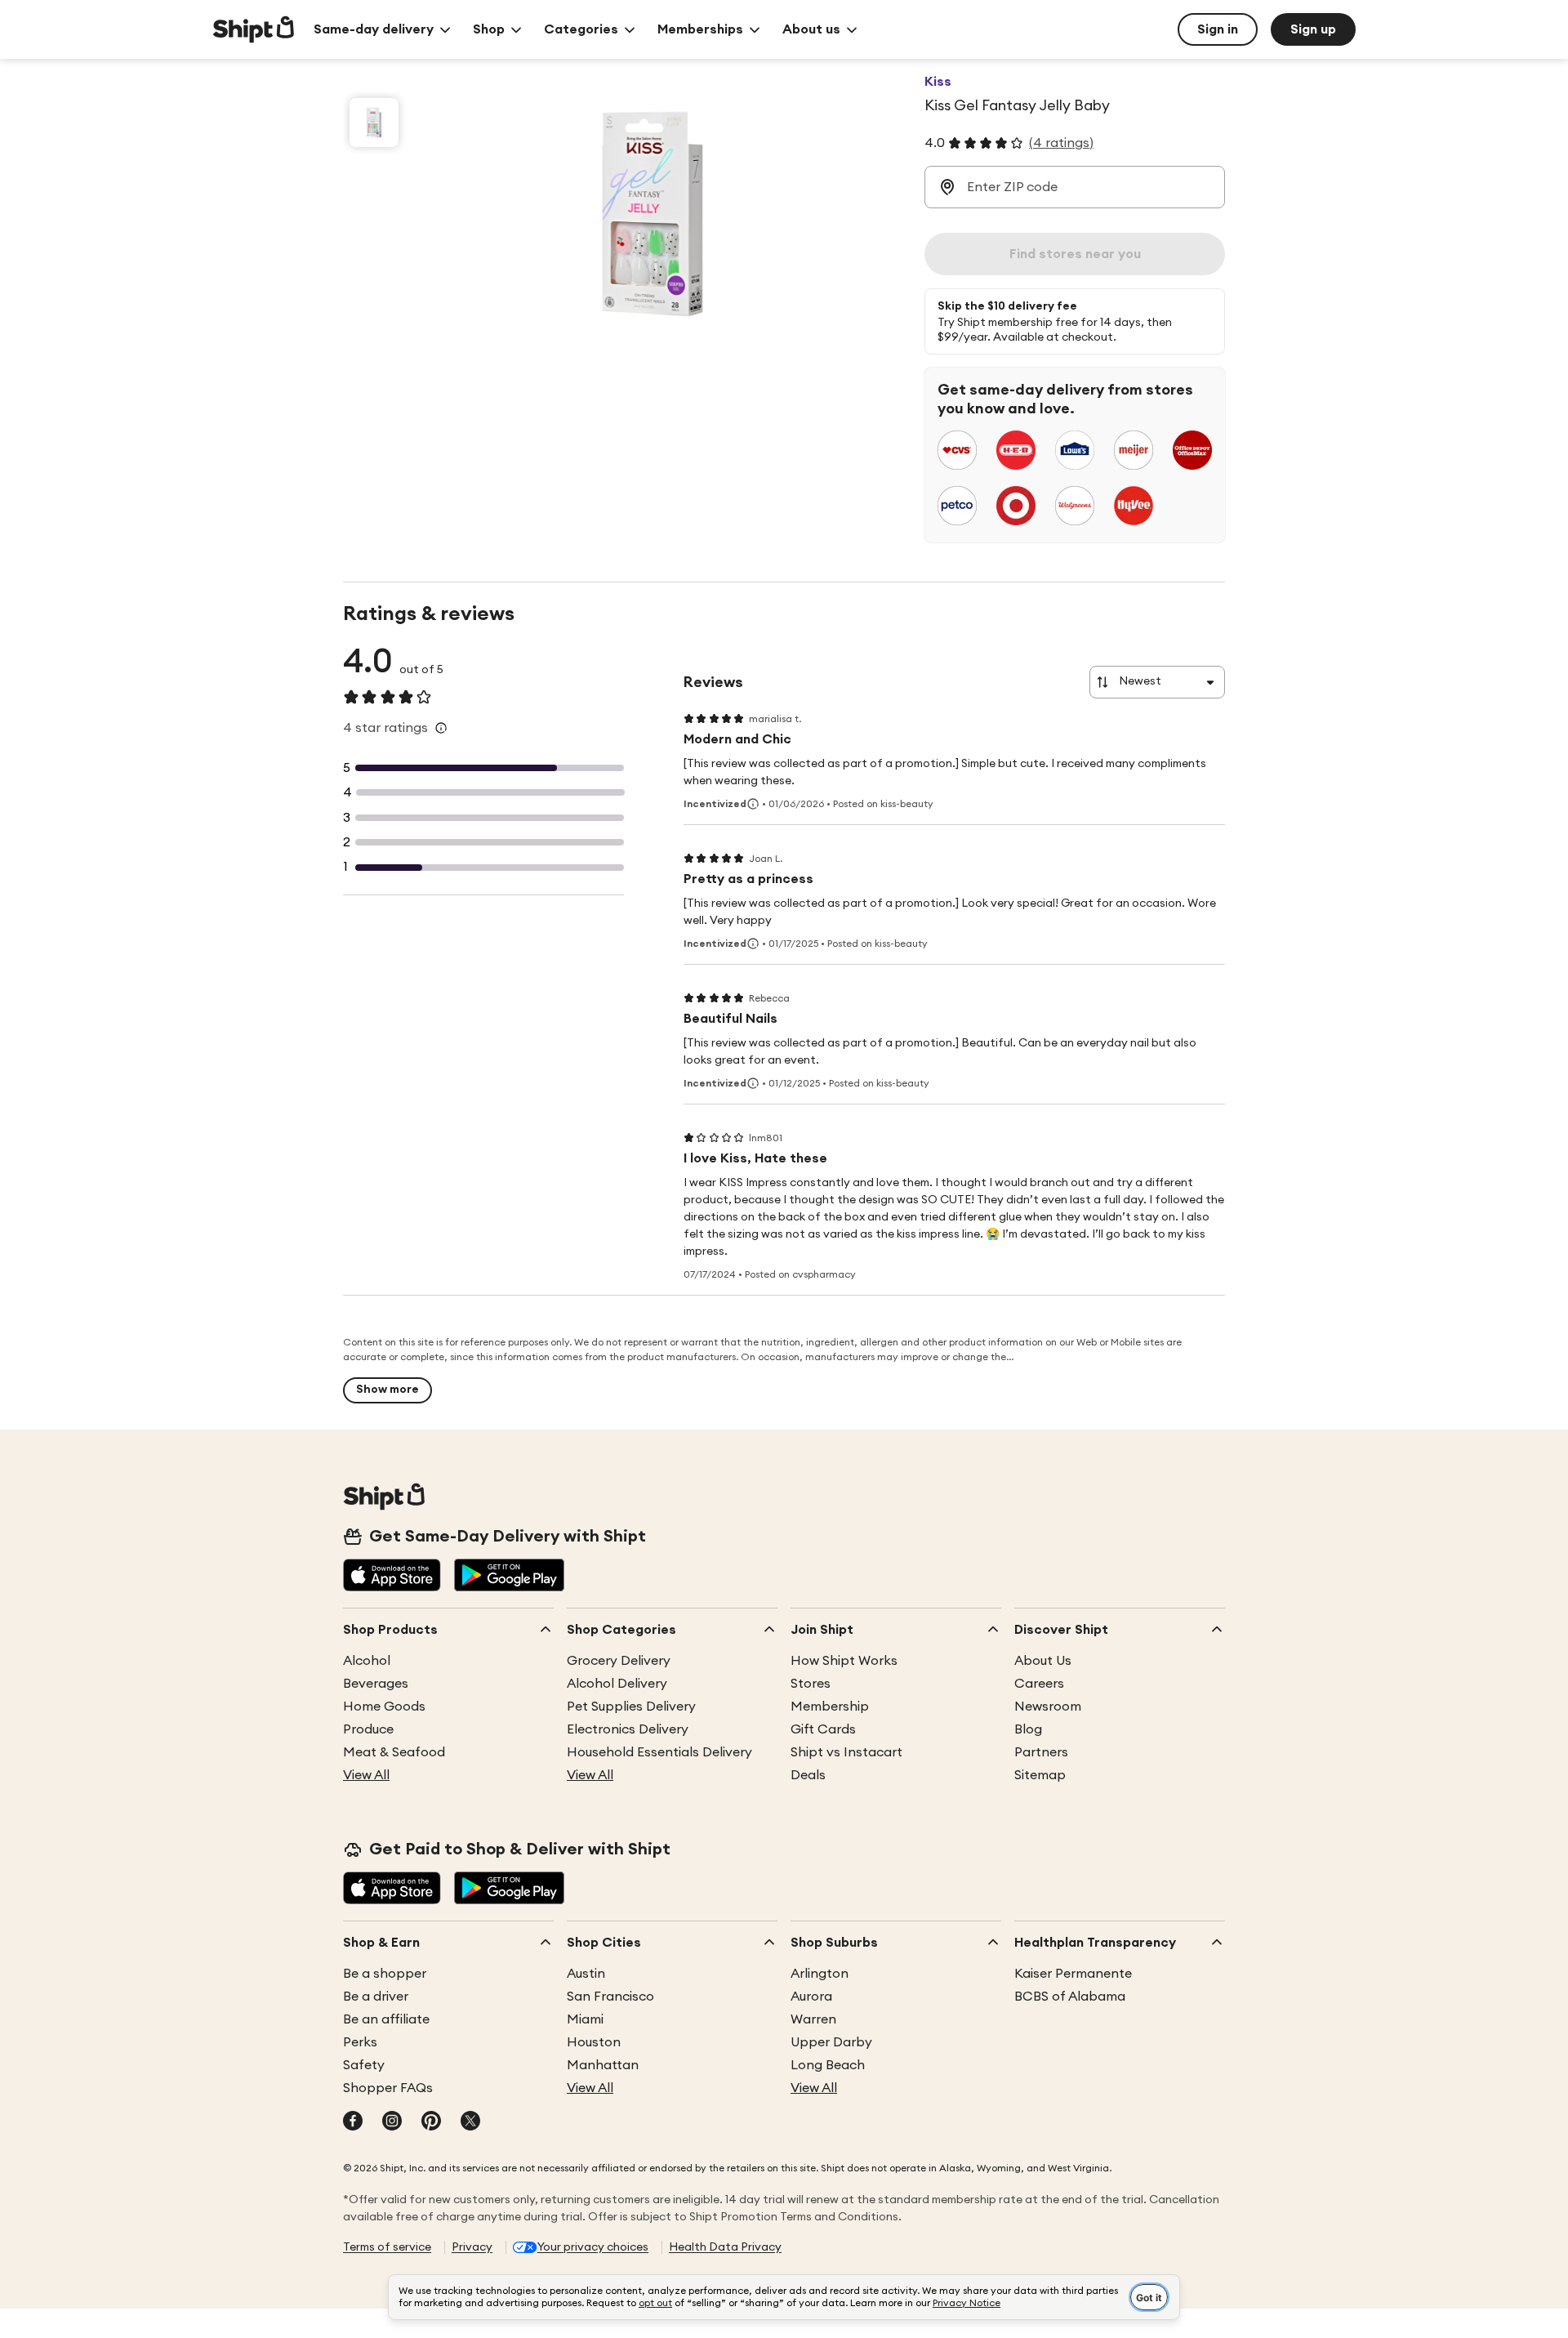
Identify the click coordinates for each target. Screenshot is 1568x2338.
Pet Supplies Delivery (631, 1707)
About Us (1043, 1661)
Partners (1041, 1752)
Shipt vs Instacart (846, 1752)
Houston (594, 2042)
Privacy (472, 2247)
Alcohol (367, 1661)
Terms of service (387, 2247)
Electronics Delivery (628, 1729)
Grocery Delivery (619, 1661)
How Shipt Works (844, 1661)
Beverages (376, 1684)
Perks (360, 2042)
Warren (813, 2019)
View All (366, 1775)
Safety (364, 2065)
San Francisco (610, 1997)
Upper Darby (831, 2042)
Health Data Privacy (725, 2247)
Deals (808, 1775)
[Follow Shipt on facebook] (353, 2122)
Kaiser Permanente (1073, 1974)
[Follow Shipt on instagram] (392, 2122)
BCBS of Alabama (1070, 1997)
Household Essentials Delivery (659, 1752)
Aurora (811, 1997)
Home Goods (384, 1707)
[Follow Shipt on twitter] (470, 2122)
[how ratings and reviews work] (441, 728)
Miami (585, 2019)
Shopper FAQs (388, 2088)
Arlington (820, 1974)
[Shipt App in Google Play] (509, 1577)
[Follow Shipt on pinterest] (431, 2122)
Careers (1039, 1684)
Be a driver (376, 1997)
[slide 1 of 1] (374, 123)
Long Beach (828, 2065)
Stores (811, 1684)
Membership (830, 1707)
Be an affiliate (386, 2019)
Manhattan (603, 2065)
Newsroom (1048, 1707)
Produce (368, 1729)
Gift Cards (823, 1729)
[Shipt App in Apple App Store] (392, 1577)
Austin (586, 1974)
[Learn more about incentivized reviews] (753, 804)
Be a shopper (385, 1974)
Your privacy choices (593, 2247)
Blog (1028, 1729)
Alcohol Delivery (617, 1684)
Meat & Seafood (394, 1752)
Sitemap (1040, 1775)
